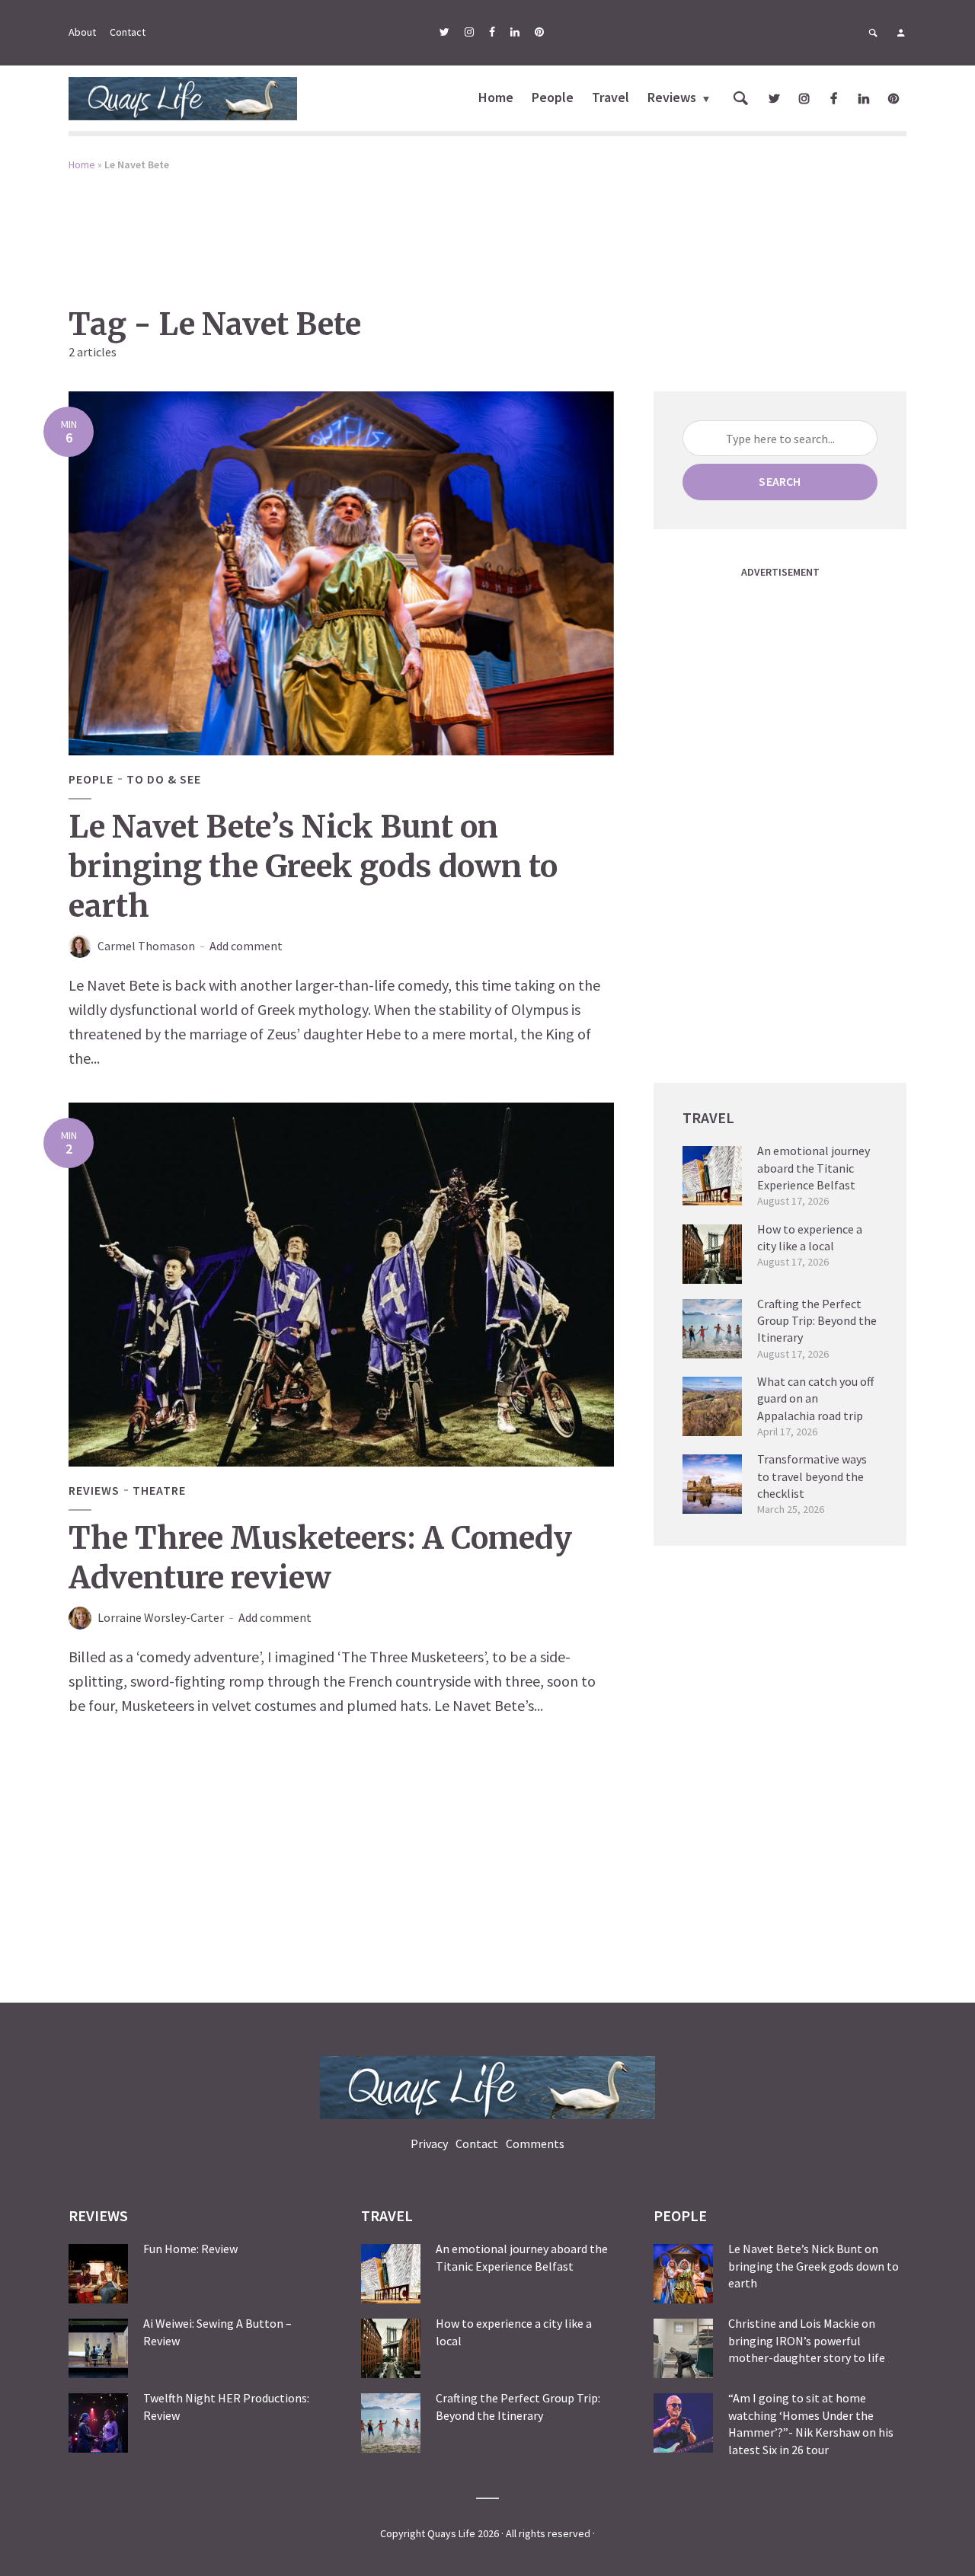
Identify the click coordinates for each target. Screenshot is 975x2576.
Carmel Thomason (146, 946)
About (82, 32)
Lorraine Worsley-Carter (161, 1617)
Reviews (672, 97)
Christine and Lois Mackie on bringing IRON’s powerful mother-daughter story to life (807, 2340)
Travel (611, 97)
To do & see (164, 779)
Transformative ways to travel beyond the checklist (812, 1476)
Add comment (246, 946)
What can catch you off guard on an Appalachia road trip (815, 1398)
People (553, 97)
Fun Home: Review (190, 2249)
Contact (128, 32)
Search (780, 481)
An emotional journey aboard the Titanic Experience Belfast (814, 1168)
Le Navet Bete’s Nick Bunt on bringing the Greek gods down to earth (313, 867)
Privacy (429, 2143)
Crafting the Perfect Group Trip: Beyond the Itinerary (817, 1321)
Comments (535, 2143)
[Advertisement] (487, 228)
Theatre (159, 1490)
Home (496, 97)
